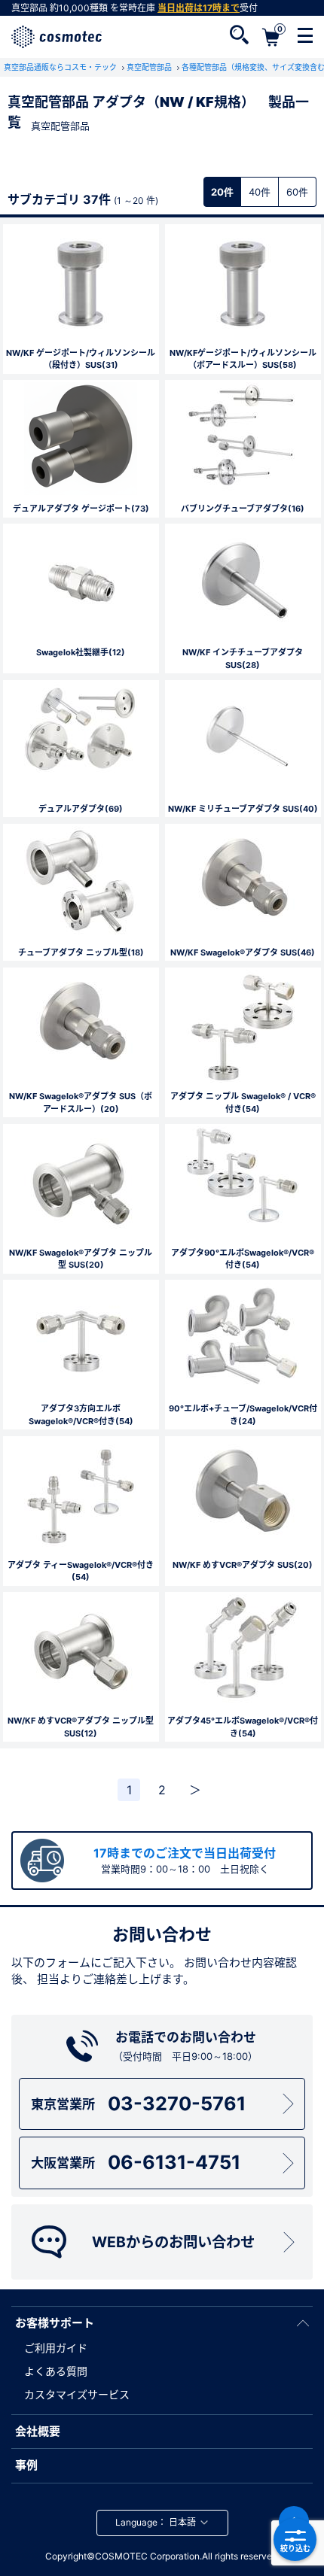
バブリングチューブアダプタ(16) (243, 509)
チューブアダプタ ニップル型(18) (81, 952)
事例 (26, 2465)
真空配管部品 (150, 67)
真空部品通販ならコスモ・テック (61, 67)
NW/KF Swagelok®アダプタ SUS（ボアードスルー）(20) (81, 1103)
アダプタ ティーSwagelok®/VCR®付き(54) (81, 1571)
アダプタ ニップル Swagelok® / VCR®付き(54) (243, 1103)
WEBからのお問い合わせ (173, 2242)
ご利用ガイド (56, 2348)
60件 (297, 192)
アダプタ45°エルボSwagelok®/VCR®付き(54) (243, 1727)
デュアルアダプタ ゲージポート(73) (81, 509)
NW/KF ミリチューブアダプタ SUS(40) (243, 809)
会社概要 (38, 2431)
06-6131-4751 (136, 2162)
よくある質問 (56, 2371)
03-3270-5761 (138, 2104)
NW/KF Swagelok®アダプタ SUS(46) (243, 952)
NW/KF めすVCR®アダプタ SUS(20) (243, 1565)
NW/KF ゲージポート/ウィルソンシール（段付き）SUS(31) (81, 359)
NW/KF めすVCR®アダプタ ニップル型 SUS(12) (81, 1727)
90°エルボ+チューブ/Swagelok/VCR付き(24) (243, 1415)
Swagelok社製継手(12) (81, 652)
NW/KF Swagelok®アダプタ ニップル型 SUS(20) (81, 1259)
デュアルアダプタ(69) (81, 809)
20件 (222, 192)
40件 (260, 192)
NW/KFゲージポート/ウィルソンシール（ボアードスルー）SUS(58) (243, 359)
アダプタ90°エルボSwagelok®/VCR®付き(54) (243, 1259)
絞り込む (295, 2548)
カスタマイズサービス (77, 2394)
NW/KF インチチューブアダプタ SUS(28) (243, 659)
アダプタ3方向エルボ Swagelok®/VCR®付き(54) (81, 1415)
